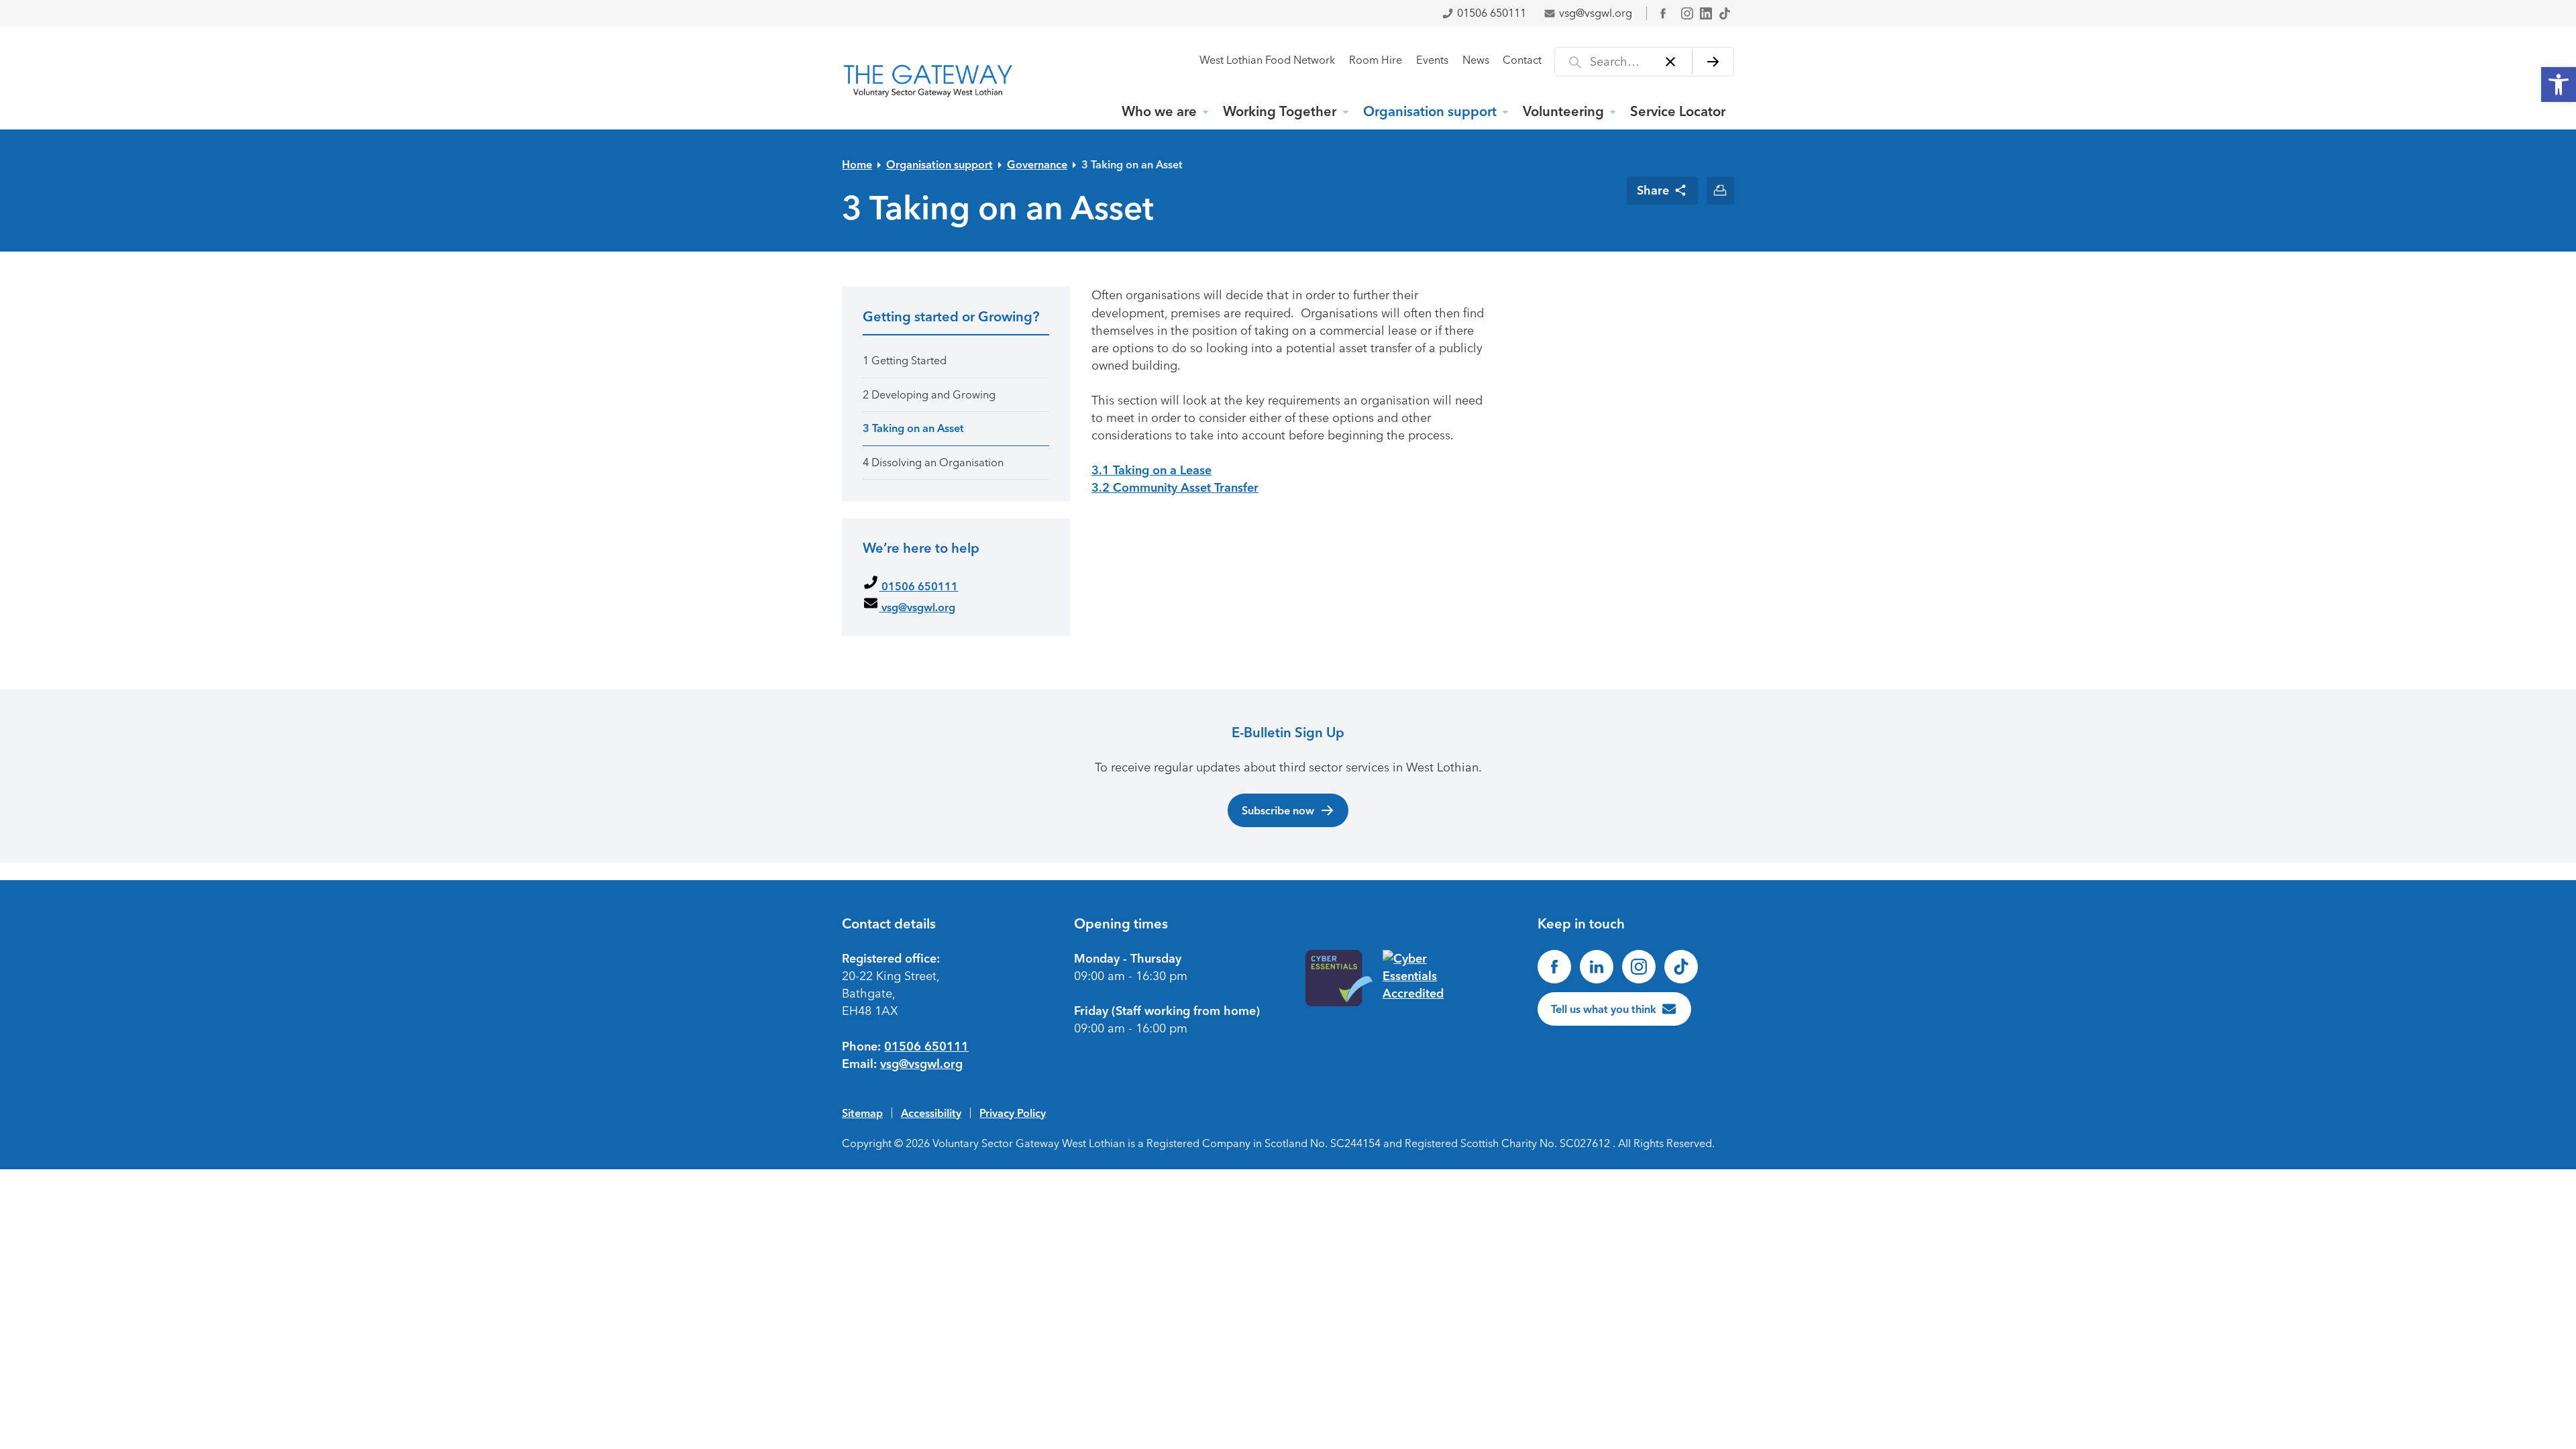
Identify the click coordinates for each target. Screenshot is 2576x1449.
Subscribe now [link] (1278, 810)
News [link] (1476, 60)
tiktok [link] (1725, 13)
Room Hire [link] (1376, 60)
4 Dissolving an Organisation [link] (933, 463)
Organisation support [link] (1430, 111)
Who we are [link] (1159, 111)
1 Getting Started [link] (905, 361)
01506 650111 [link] (1492, 13)
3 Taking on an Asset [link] (1132, 164)
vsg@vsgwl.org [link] (1596, 13)
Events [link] (1432, 60)
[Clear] (1671, 62)
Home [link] (857, 164)
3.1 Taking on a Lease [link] (1151, 470)
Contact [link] (1522, 60)
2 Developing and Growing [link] (929, 395)
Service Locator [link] (1678, 111)
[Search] (1713, 62)
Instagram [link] (1687, 13)
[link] (2559, 85)
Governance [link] (1037, 164)
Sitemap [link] (862, 1113)
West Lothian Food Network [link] (1267, 60)
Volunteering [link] (1563, 111)
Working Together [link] (1280, 111)
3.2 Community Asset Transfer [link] (1175, 488)
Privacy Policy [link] (1013, 1113)
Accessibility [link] (931, 1113)
